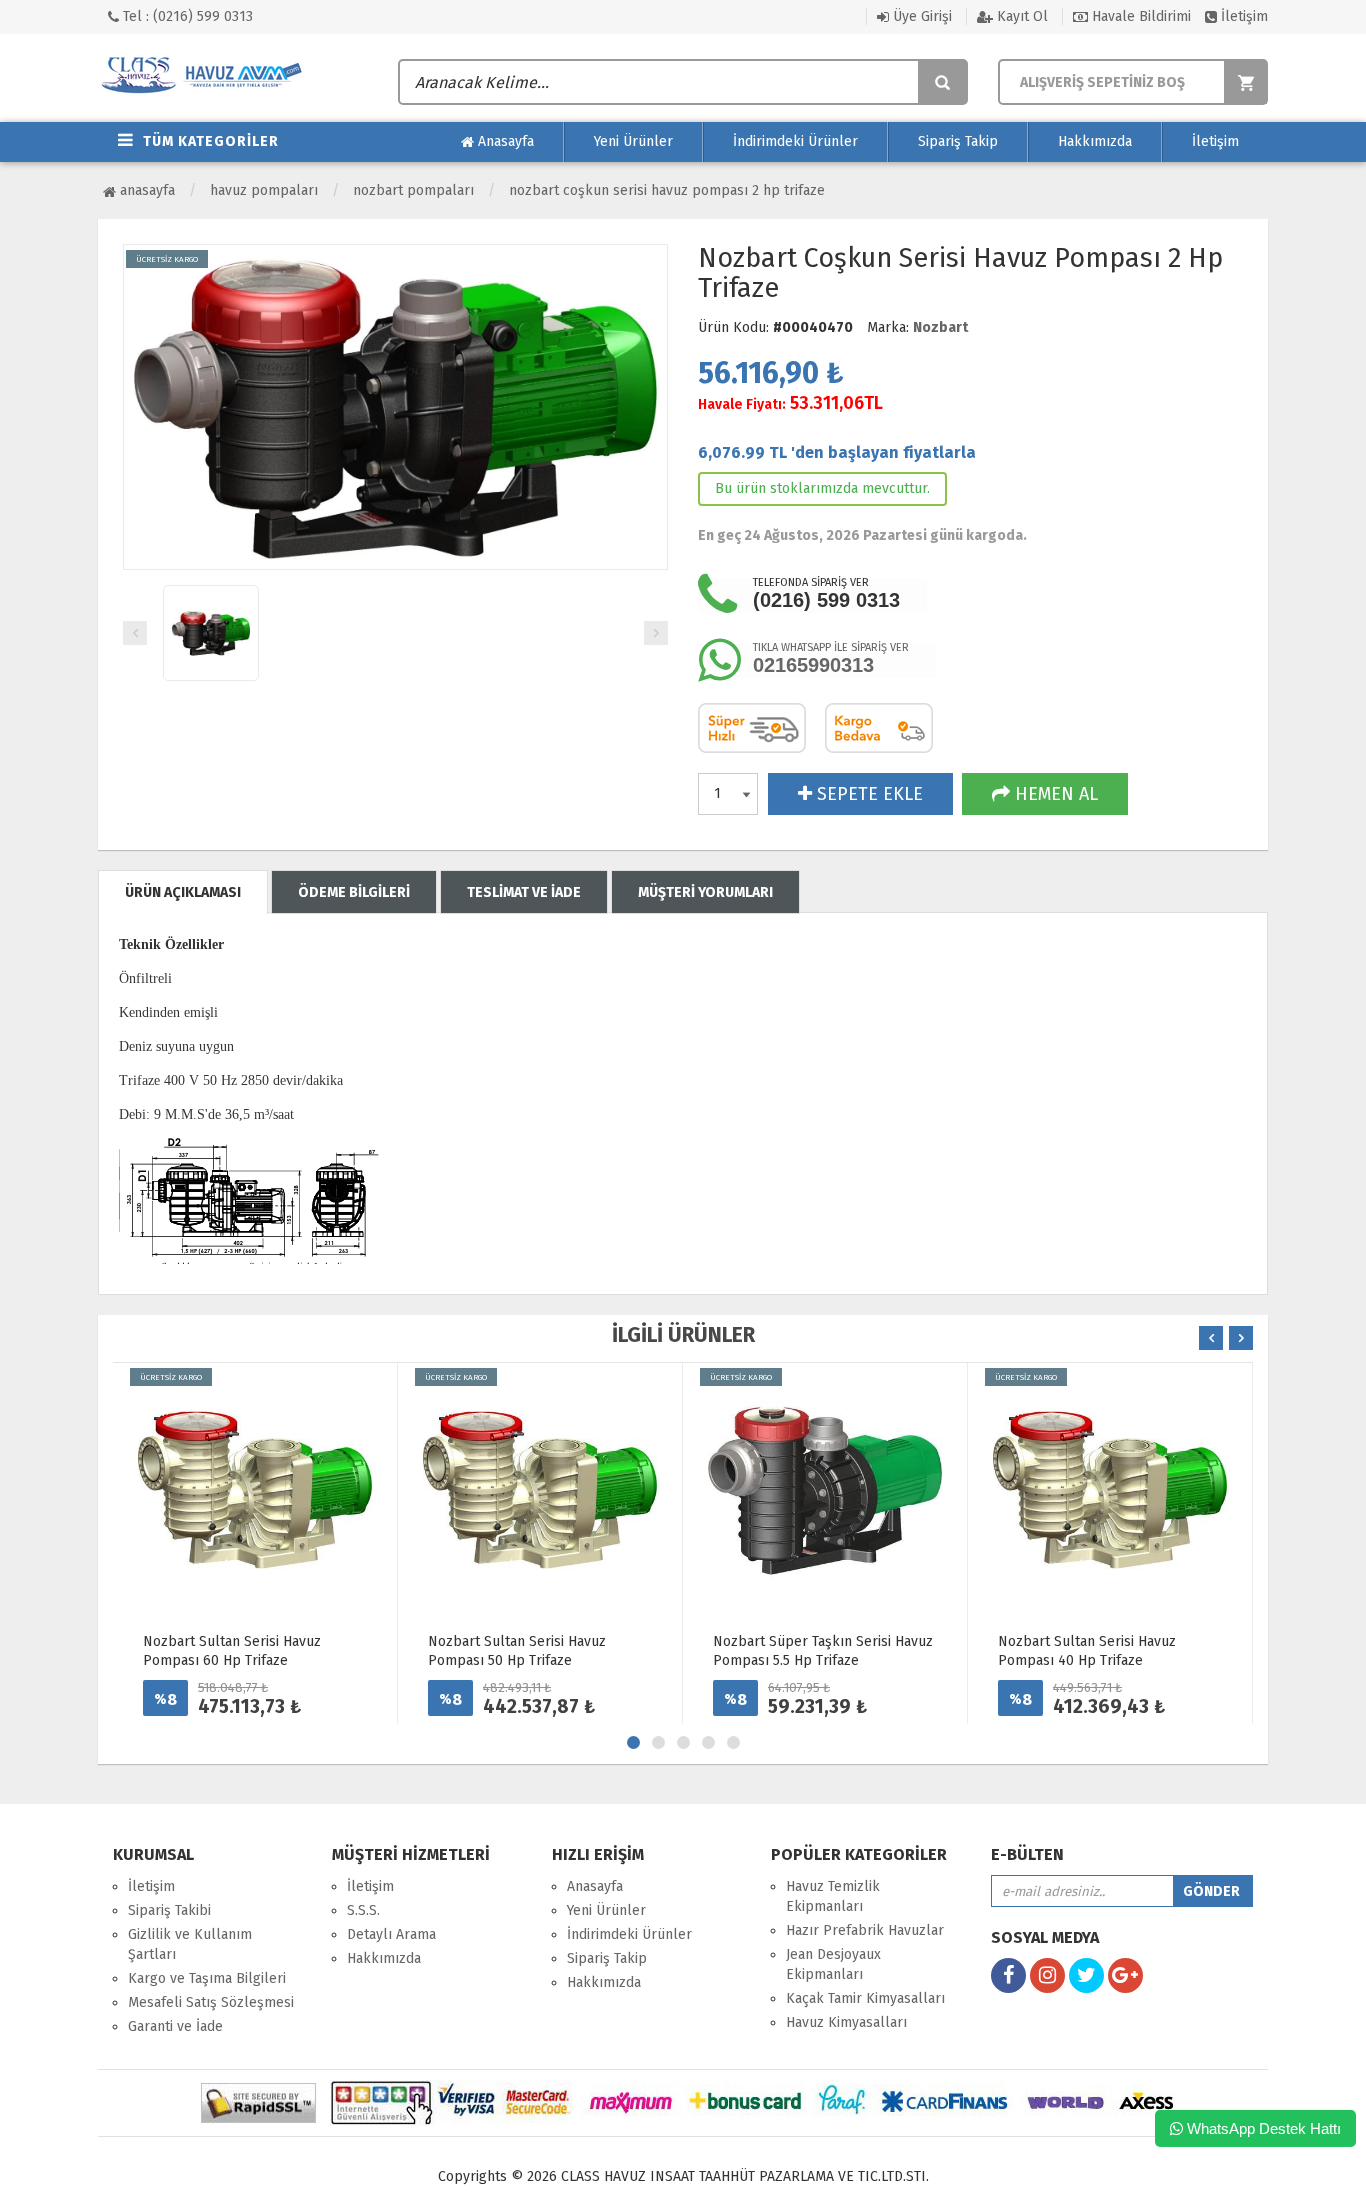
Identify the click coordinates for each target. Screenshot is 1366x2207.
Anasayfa (504, 141)
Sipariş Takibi (169, 1910)
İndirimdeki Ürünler (795, 141)
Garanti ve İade (175, 2026)
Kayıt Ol (1020, 16)
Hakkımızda (1095, 141)
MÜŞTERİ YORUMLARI (705, 892)
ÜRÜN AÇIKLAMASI (183, 892)
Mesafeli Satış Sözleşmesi (211, 2002)
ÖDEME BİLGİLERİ (354, 892)
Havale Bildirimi (1139, 16)
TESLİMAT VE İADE (524, 892)
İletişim (1242, 16)
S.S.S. (363, 1910)
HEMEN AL (1054, 794)
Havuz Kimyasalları (846, 2022)
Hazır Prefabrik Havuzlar (865, 1930)
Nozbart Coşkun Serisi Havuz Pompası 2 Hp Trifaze (667, 190)
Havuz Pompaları (264, 190)
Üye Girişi (920, 16)
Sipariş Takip (958, 141)
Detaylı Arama (391, 1934)
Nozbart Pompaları (413, 190)
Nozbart (940, 327)
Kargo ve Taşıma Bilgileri (207, 1978)
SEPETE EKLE (867, 794)
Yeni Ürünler (633, 141)
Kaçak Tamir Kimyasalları (865, 1998)
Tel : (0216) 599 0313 (186, 16)
